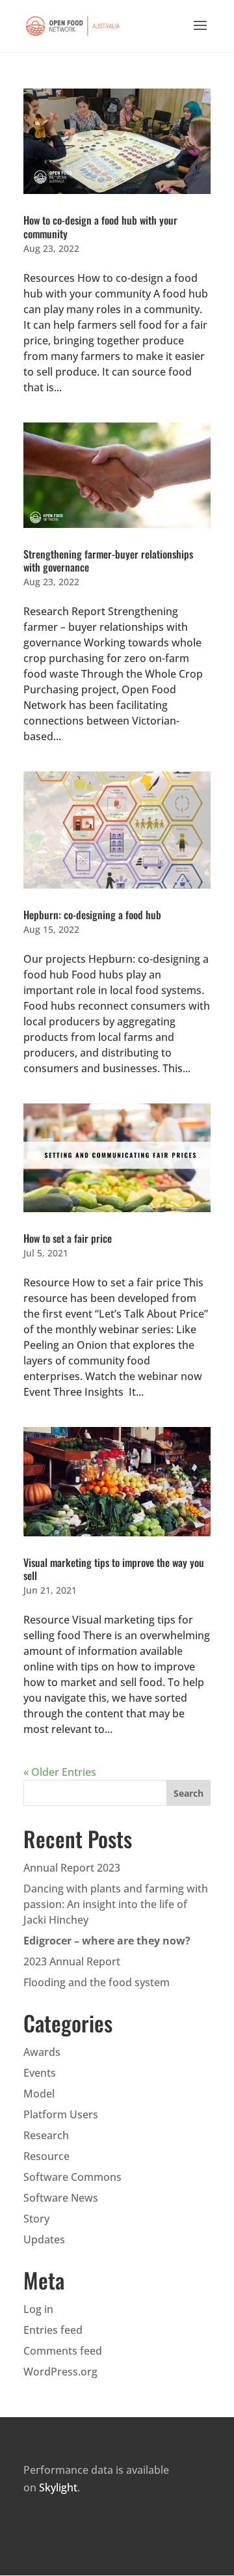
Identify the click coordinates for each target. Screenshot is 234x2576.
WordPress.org (60, 2372)
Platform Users (61, 2114)
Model (39, 2094)
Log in (38, 2309)
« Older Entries (60, 1772)
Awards (42, 2052)
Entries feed (53, 2330)
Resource (46, 2156)
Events (40, 2073)
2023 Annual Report (72, 1961)
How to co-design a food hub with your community (100, 227)
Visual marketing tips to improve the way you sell (114, 1569)
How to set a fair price (68, 1238)
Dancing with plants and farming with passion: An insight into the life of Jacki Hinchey (116, 1904)
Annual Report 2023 (72, 1868)
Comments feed (63, 2351)
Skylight (58, 2487)
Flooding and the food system (97, 1982)
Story (36, 2219)
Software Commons (72, 2177)
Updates (44, 2239)
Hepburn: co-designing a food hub (92, 915)
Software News (61, 2198)
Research (46, 2135)
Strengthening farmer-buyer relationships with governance (108, 561)
